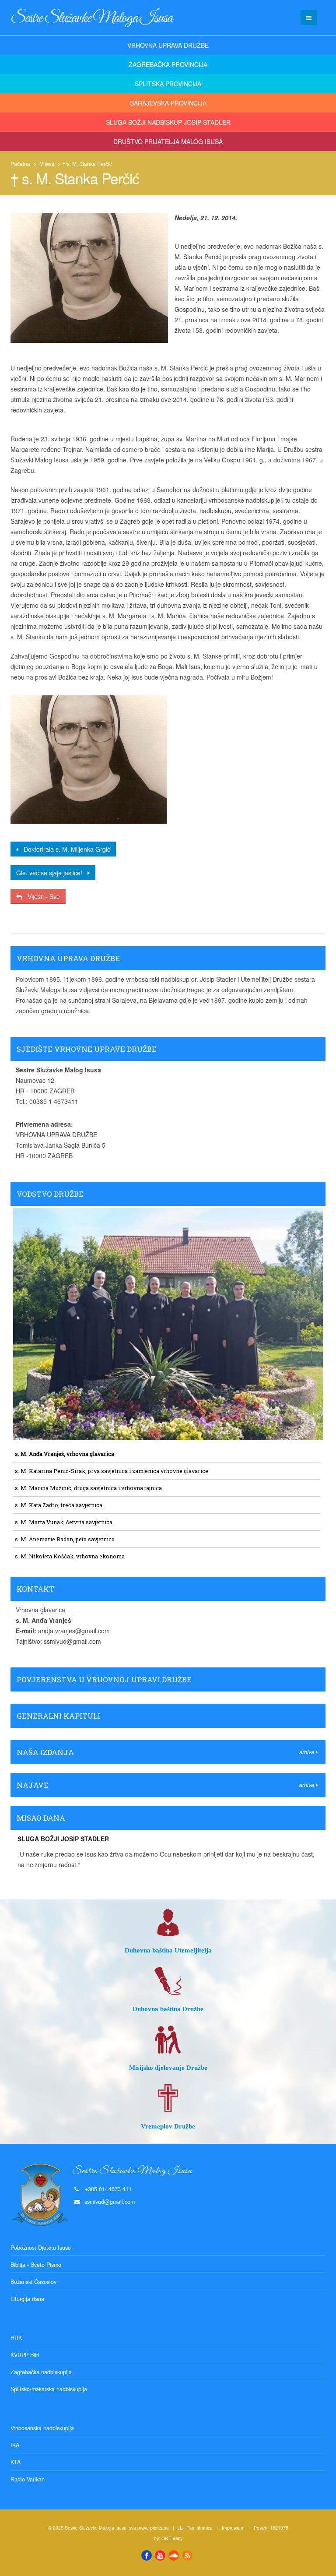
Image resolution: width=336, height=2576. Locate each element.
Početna (20, 164)
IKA (15, 2445)
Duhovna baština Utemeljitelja (168, 1950)
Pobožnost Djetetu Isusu (41, 2248)
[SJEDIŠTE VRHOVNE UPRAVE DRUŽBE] (168, 1058)
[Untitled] (89, 760)
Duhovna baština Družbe (168, 2009)
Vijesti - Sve (41, 896)
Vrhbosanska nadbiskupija (42, 2428)
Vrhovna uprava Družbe (168, 45)
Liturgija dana (27, 2299)
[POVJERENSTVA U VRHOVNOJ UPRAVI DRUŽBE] (168, 1689)
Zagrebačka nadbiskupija (41, 2372)
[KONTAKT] (168, 1598)
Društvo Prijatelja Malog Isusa (168, 141)
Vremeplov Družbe (168, 2126)
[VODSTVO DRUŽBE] (168, 1203)
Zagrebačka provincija (168, 64)
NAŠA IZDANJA (45, 1752)
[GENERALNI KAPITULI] (168, 1725)
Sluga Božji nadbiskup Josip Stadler (168, 122)
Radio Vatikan (28, 2479)
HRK (16, 2338)
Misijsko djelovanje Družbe (168, 2067)
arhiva (308, 1752)
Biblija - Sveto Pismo (36, 2265)
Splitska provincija (168, 84)
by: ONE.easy (168, 2538)
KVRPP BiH (25, 2355)
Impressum (233, 2528)
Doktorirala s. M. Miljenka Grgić (64, 849)
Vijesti (47, 164)
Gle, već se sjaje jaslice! (52, 873)
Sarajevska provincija (168, 103)
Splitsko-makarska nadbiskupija (49, 2389)
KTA (16, 2462)
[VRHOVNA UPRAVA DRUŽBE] (168, 968)
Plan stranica (199, 2528)
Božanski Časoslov (33, 2282)
